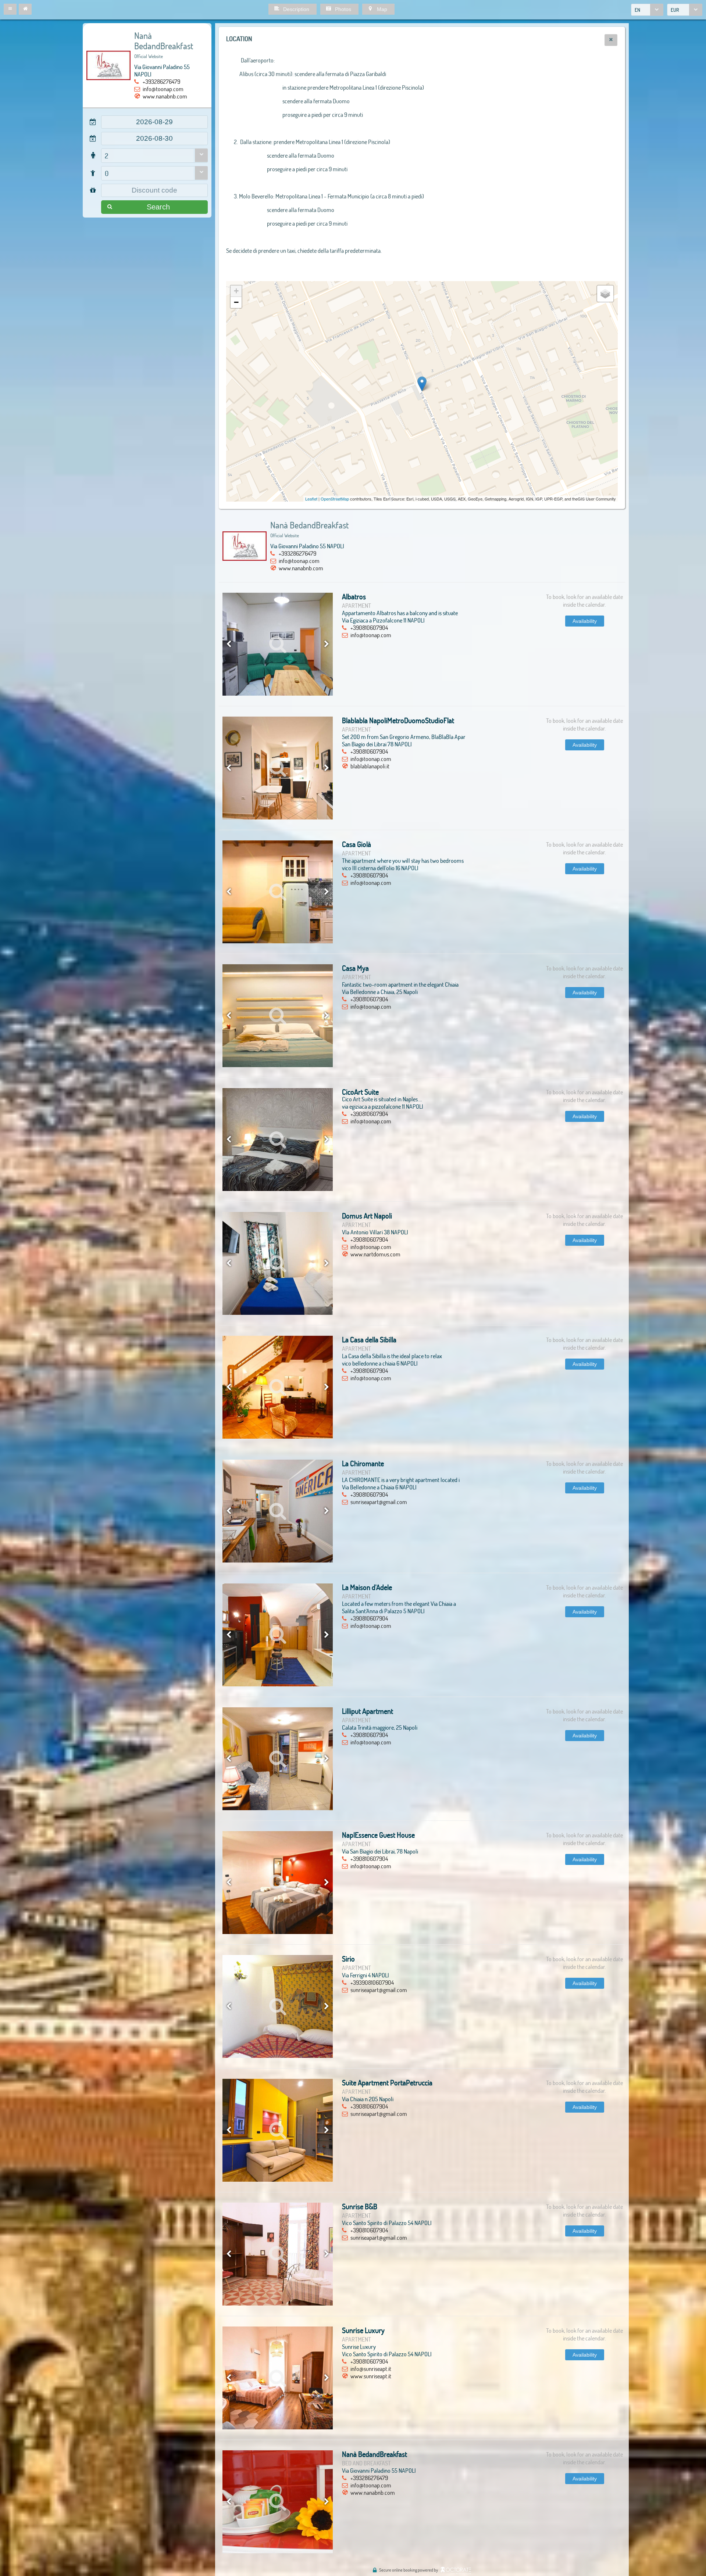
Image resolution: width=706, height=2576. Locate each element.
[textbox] (154, 122)
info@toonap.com (163, 89)
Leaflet (311, 499)
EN (637, 10)
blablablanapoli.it (370, 766)
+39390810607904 (372, 1982)
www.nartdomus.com (375, 1254)
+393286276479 (161, 81)
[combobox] (647, 10)
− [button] (236, 302)
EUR (675, 10)
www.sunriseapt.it (371, 2376)
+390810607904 (369, 627)
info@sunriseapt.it (371, 2369)
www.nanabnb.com (165, 96)
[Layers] (605, 294)
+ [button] (236, 291)
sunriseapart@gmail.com (379, 1502)
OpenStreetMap (335, 499)
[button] (10, 9)
